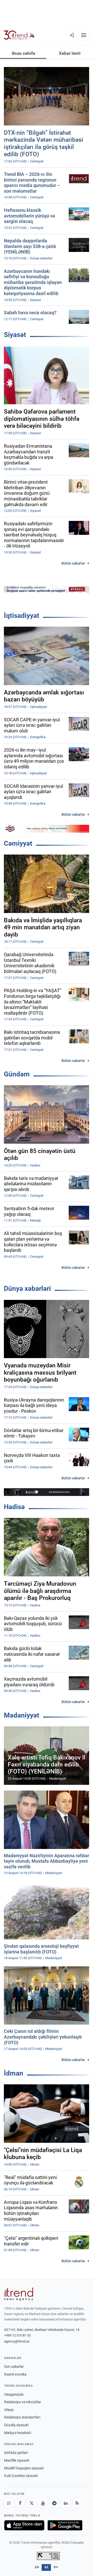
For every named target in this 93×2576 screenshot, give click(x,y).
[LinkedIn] (66, 2503)
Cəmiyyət (18, 843)
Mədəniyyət (22, 1715)
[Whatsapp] (9, 2503)
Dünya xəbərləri (27, 1289)
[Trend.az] (19, 35)
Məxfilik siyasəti (17, 2460)
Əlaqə (9, 2410)
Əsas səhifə (23, 53)
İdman (14, 2073)
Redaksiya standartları (22, 2417)
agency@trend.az (17, 2341)
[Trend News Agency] (19, 2294)
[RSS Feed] (77, 2503)
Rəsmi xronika (15, 2374)
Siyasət (15, 335)
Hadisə (14, 1507)
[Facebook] (20, 2503)
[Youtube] (43, 2503)
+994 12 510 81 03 (17, 2335)
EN (37, 2567)
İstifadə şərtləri (16, 2453)
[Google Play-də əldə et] (65, 2525)
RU (56, 2567)
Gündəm (17, 1074)
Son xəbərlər (14, 2367)
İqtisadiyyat (22, 616)
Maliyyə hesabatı (18, 2433)
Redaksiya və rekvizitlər (23, 2402)
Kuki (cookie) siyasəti (21, 2476)
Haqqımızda (14, 2394)
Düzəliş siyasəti (16, 2425)
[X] (32, 2503)
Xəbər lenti (70, 53)
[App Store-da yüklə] (24, 2525)
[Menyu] (84, 35)
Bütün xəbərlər (73, 563)
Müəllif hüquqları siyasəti (24, 2468)
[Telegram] (54, 2503)
